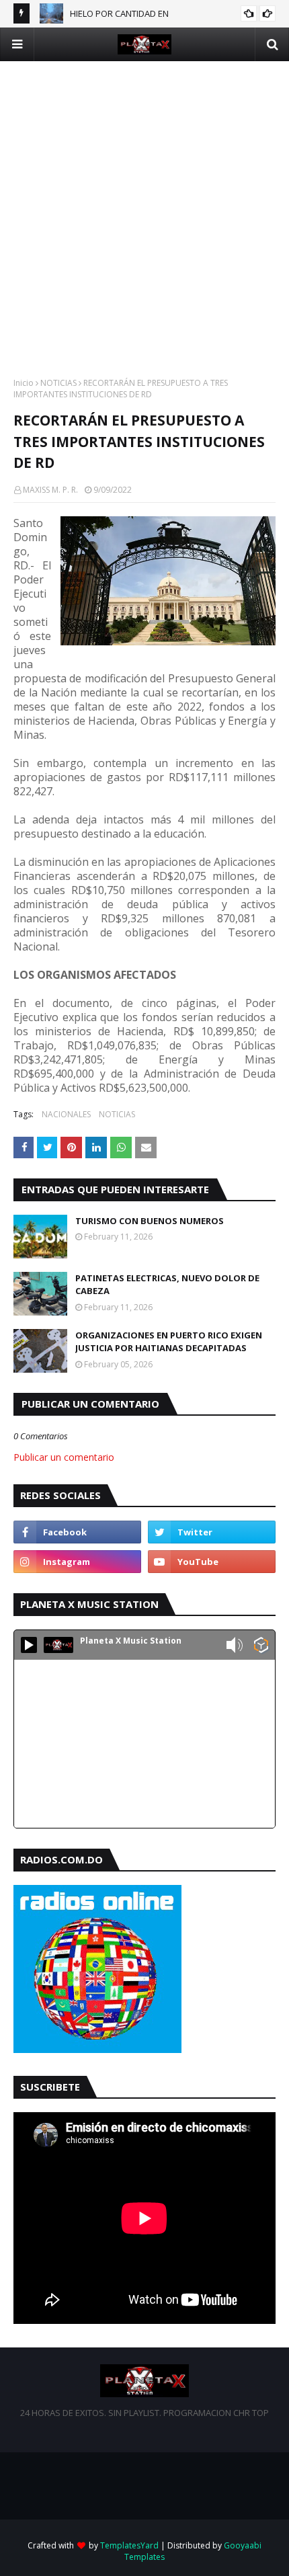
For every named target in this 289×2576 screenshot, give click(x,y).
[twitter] (212, 1532)
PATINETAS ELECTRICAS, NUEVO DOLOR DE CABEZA (167, 1285)
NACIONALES (66, 1114)
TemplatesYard (129, 2545)
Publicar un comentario (64, 1457)
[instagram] (77, 1562)
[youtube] (212, 1562)
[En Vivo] (29, 1645)
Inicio (24, 383)
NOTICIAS (58, 383)
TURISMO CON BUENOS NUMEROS (150, 1221)
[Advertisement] (144, 206)
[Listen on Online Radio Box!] (261, 1646)
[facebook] (77, 1532)
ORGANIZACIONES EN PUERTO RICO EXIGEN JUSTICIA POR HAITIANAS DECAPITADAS (169, 1342)
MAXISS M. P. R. (50, 490)
